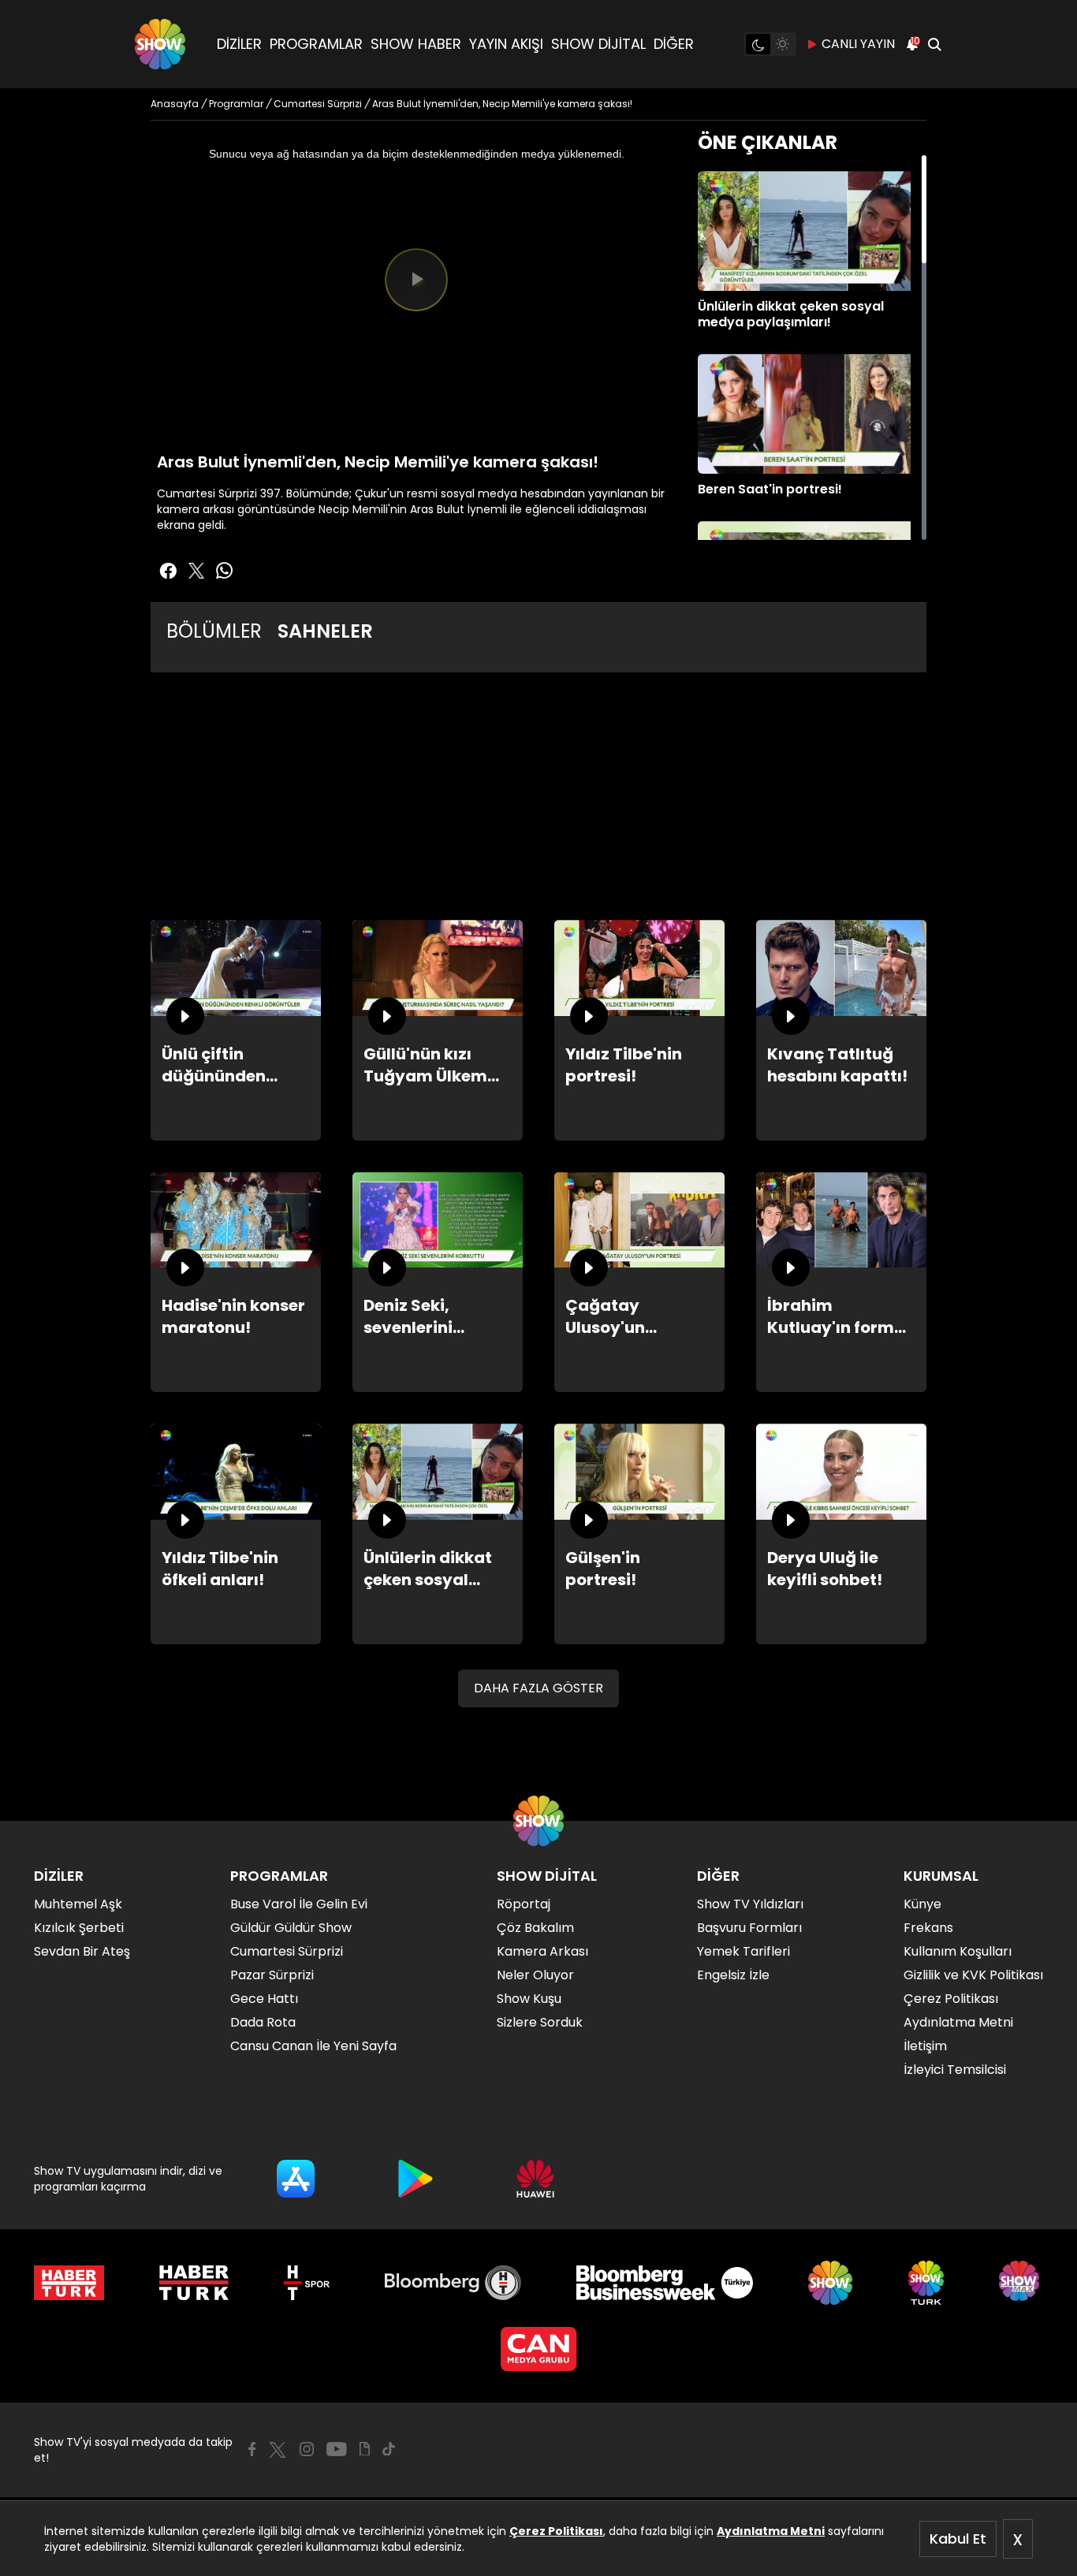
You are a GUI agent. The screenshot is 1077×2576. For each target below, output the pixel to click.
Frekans (928, 1928)
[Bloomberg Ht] (453, 2283)
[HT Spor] (306, 2283)
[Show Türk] (926, 2283)
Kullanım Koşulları (958, 1951)
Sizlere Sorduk (540, 2022)
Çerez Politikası (556, 2531)
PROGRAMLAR (316, 44)
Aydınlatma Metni (771, 2531)
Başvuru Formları (749, 1928)
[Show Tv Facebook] (252, 2449)
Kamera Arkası (542, 1951)
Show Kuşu (529, 1999)
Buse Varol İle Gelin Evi (299, 1904)
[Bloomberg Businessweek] (664, 2283)
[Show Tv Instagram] (307, 2449)
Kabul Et (958, 2539)
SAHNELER (325, 631)
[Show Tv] (160, 44)
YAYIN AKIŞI (506, 44)
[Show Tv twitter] (196, 571)
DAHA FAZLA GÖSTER (538, 1688)
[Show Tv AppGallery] (535, 2179)
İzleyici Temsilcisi (955, 2070)
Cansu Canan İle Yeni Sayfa (313, 2046)
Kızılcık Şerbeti (79, 1928)
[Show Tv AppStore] (296, 2179)
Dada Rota (263, 2022)
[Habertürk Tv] (194, 2283)
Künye (922, 1904)
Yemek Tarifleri (743, 1951)
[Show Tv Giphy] (365, 2449)
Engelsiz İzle (733, 1975)
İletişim (925, 2046)
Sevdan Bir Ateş (82, 1951)
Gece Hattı (264, 1999)
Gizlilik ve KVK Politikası (973, 1975)
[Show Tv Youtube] (337, 2449)
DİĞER (674, 44)
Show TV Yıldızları (750, 1904)
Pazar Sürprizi (272, 1975)
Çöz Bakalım (535, 1928)
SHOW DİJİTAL (598, 44)
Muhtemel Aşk (78, 1904)
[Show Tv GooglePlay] (416, 2179)
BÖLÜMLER (214, 631)
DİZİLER (239, 44)
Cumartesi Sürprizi (287, 1951)
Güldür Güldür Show (291, 1928)
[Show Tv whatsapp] (225, 571)
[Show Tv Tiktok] (389, 2449)
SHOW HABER (416, 44)
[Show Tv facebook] (168, 571)
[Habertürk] (69, 2283)
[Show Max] (1021, 2283)
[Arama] (934, 44)
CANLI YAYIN (858, 44)
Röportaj (524, 1904)
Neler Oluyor (535, 1975)
